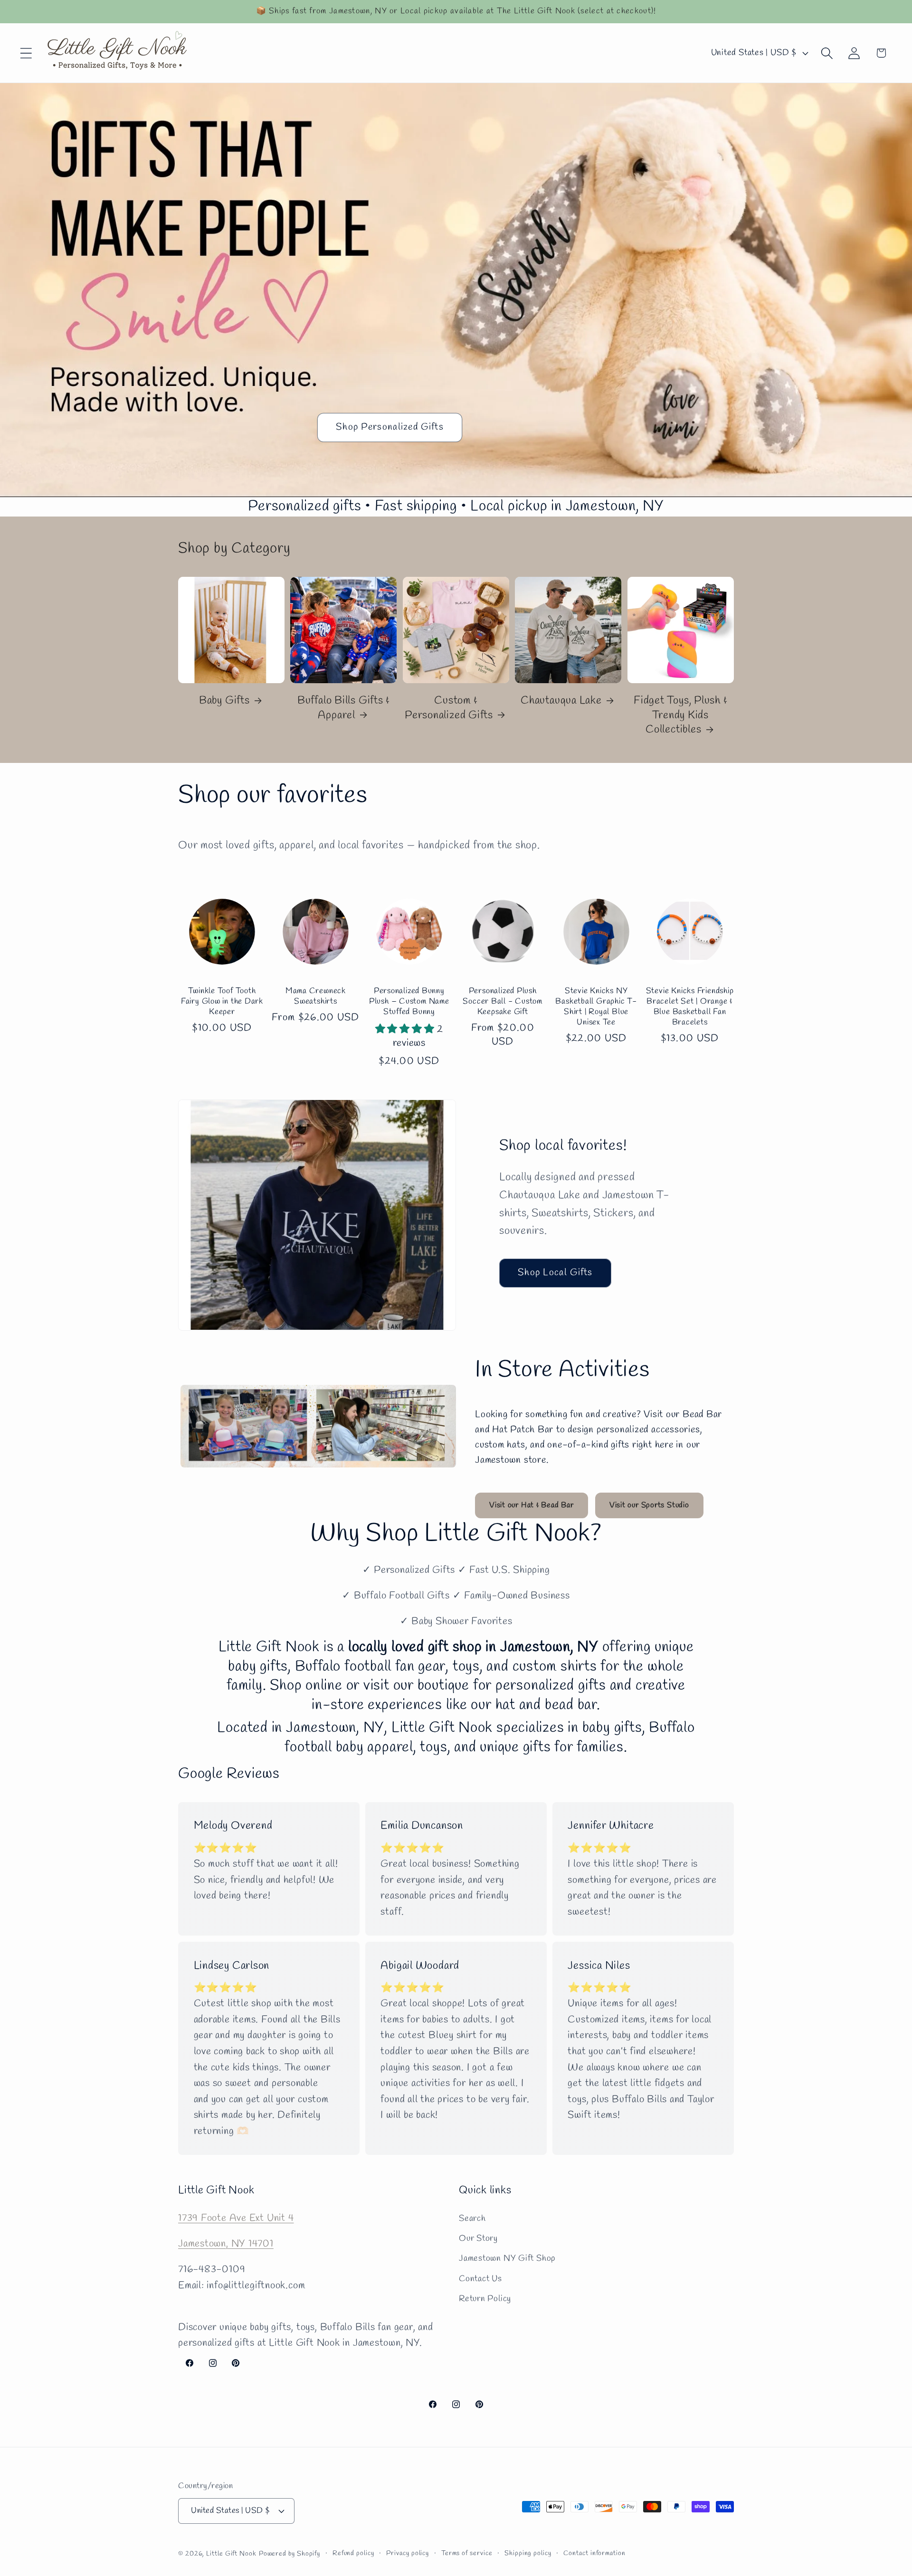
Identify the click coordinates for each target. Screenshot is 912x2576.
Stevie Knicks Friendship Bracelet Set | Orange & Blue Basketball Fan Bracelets (690, 1007)
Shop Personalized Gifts (390, 427)
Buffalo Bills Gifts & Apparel (344, 708)
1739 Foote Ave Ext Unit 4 (236, 2218)
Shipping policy (528, 2553)
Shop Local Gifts (555, 1273)
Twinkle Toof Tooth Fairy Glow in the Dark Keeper (222, 1002)
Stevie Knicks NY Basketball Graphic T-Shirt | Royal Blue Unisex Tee (596, 1007)
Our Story (478, 2238)
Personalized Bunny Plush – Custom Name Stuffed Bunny (409, 1002)
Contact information (594, 2553)
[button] (26, 53)
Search (472, 2218)
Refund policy (353, 2553)
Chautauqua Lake (561, 701)
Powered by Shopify (290, 2553)
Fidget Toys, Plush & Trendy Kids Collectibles (681, 716)
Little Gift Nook (231, 2553)
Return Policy (485, 2299)
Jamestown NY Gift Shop (507, 2258)
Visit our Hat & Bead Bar (532, 1505)
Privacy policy (408, 2553)
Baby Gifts (224, 701)
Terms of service (467, 2553)
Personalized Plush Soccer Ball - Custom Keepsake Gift (503, 1002)
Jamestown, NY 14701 (226, 2243)
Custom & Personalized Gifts (449, 708)
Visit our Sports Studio (649, 1505)
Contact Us (480, 2278)
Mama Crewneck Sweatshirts (316, 997)
